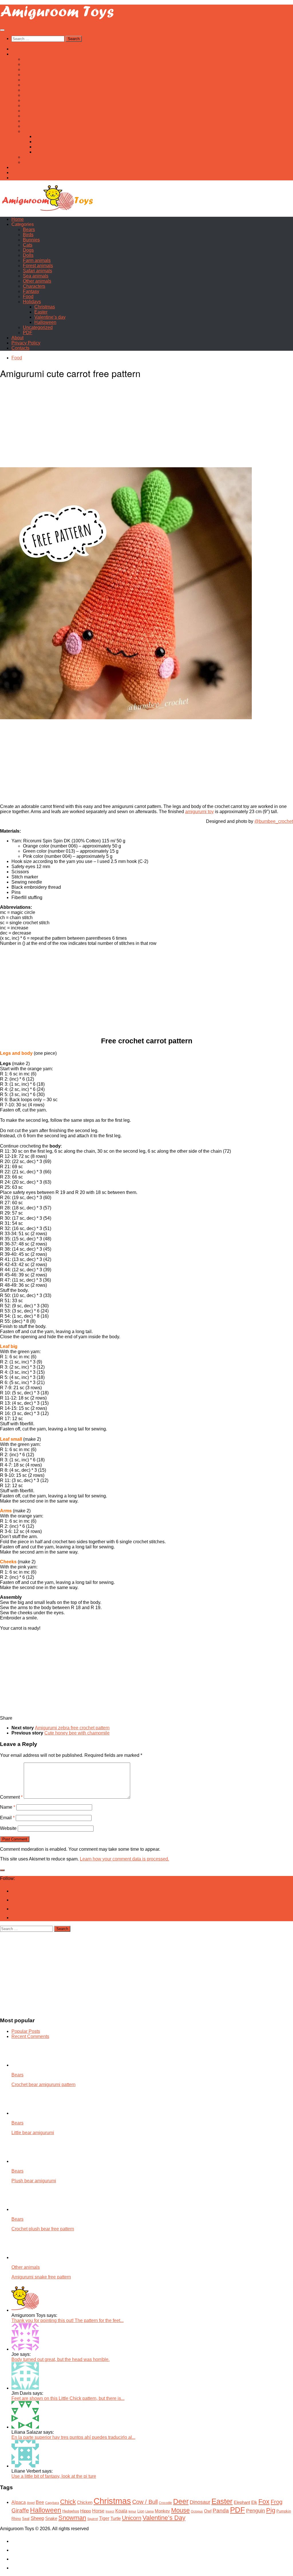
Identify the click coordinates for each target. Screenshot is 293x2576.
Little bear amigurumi (33, 2133)
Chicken (85, 2502)
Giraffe (20, 2510)
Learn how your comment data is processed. (124, 1859)
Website (8, 1828)
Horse (98, 2511)
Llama (150, 2511)
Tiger (104, 2518)
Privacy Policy (26, 173)
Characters (34, 116)
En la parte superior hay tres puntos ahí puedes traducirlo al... (73, 2437)
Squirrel (93, 2519)
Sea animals (36, 106)
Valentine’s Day (164, 2518)
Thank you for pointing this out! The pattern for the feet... (68, 2320)
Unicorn (132, 2518)
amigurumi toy (199, 812)
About (17, 167)
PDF (28, 162)
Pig (271, 2510)
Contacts (20, 178)
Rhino (16, 2519)
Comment (11, 1797)
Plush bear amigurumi (34, 2181)
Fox (264, 2502)
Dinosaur (200, 2502)
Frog (277, 2502)
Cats (28, 75)
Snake (51, 2518)
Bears (29, 59)
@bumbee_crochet (274, 821)
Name (8, 1807)
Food (28, 126)
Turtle (116, 2518)
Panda (221, 2511)
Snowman (72, 2518)
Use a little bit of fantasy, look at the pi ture (54, 2476)
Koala (121, 2511)
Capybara (52, 2503)
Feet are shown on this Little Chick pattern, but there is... (68, 2398)
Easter (41, 142)
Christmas (45, 136)
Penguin (256, 2511)
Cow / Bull (145, 2502)
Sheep (37, 2518)
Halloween (45, 152)
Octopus (197, 2511)
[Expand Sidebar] (2, 1870)
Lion (141, 2511)
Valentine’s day (50, 147)
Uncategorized (38, 157)
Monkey (162, 2511)
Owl (208, 2511)
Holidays (32, 131)
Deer (181, 2501)
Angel (31, 2503)
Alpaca (19, 2502)
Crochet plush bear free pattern (43, 2229)
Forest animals (38, 95)
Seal (26, 2519)
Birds (28, 64)
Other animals (37, 111)
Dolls (28, 85)
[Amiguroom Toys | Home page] (57, 19)
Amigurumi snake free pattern (41, 2277)
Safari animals (37, 100)
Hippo (86, 2511)
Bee (40, 2502)
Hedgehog (71, 2511)
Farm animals (37, 90)
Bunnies (31, 69)
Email (7, 1818)
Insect (110, 2511)
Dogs (28, 80)
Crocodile (165, 2503)
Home (18, 49)
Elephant (242, 2502)
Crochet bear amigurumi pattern (43, 2085)
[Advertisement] (146, 426)
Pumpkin (284, 2511)
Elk (254, 2502)
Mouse (180, 2510)
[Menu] (2, 30)
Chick (68, 2502)
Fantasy (31, 121)
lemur (132, 2511)
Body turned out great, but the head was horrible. (61, 2359)
